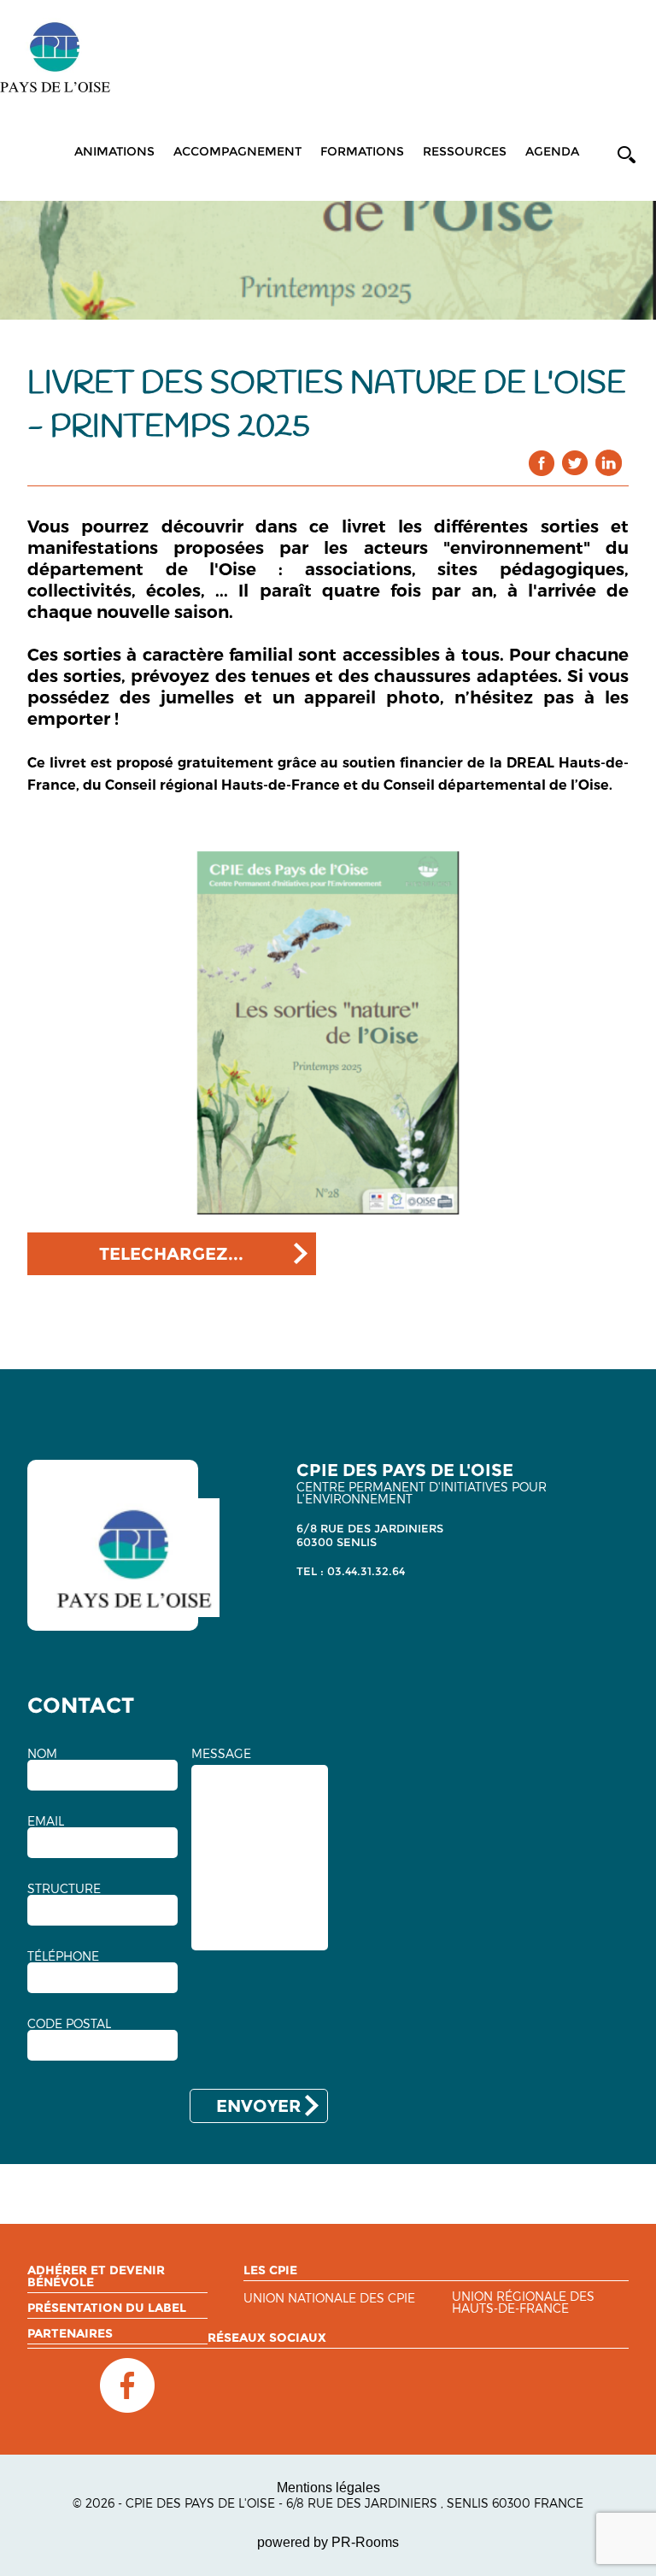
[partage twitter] (575, 463)
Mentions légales (328, 2488)
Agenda (552, 151)
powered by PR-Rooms (328, 2542)
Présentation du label (107, 2308)
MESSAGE (221, 1754)
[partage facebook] (542, 463)
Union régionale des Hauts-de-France (523, 2303)
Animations (114, 151)
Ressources (465, 151)
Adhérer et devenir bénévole (96, 2276)
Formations (362, 151)
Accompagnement (237, 151)
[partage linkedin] (609, 463)
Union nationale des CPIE (329, 2299)
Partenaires (70, 2333)
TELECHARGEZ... (171, 1254)
